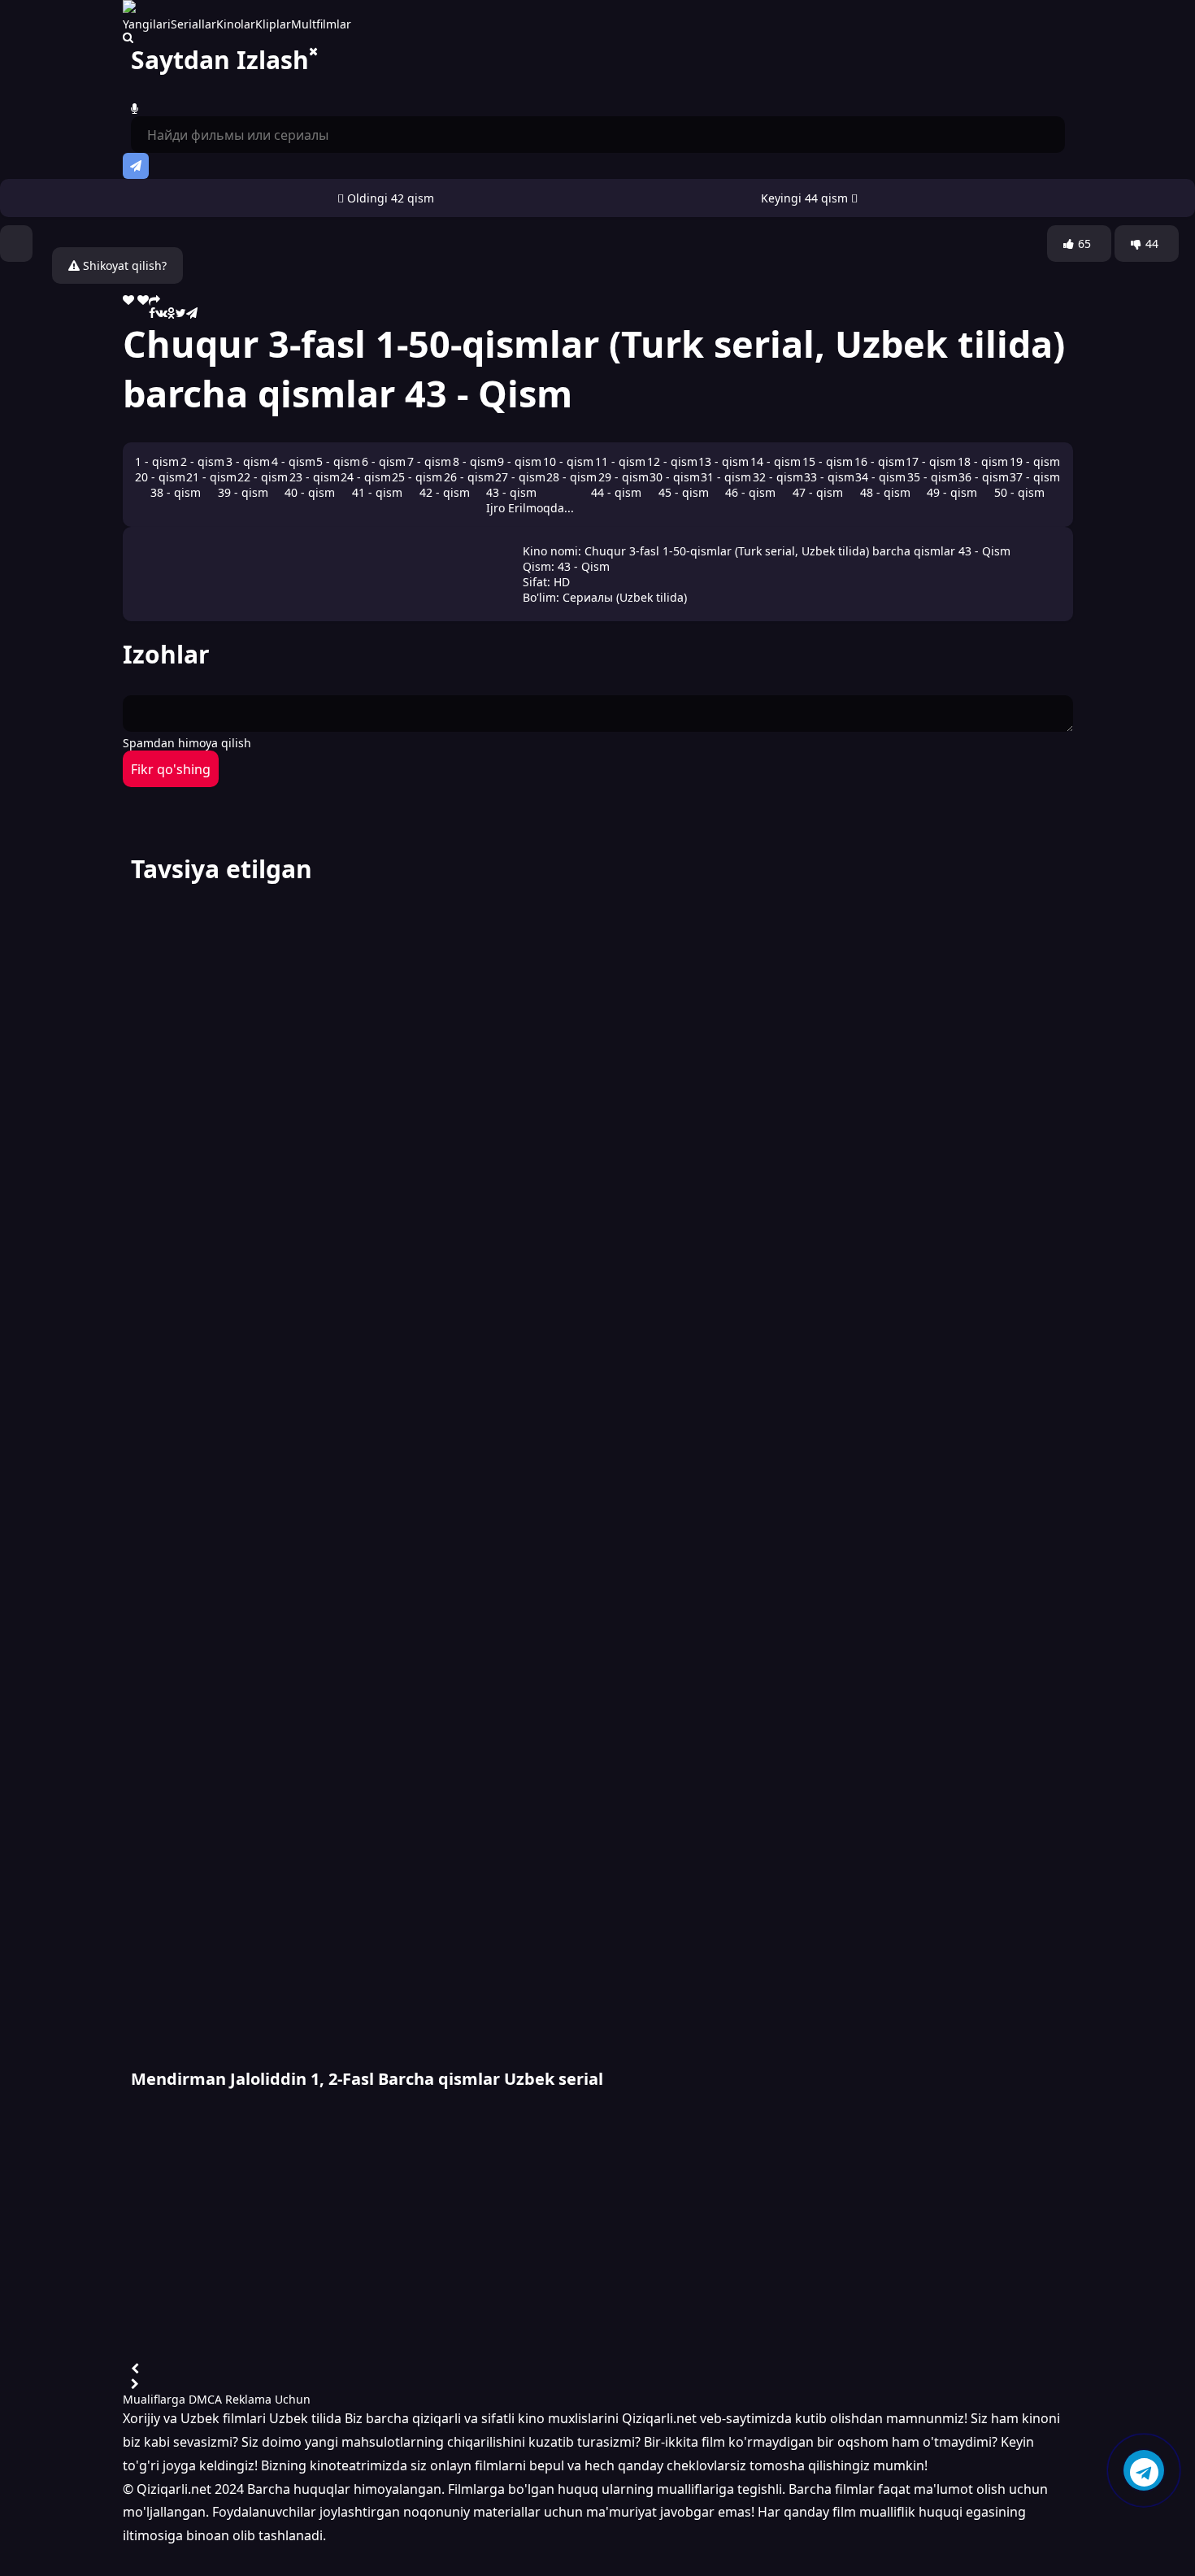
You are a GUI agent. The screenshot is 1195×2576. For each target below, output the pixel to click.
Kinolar (236, 24)
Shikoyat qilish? (123, 265)
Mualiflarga (154, 2399)
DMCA (205, 2399)
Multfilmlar (321, 24)
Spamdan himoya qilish (187, 743)
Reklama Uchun (268, 2399)
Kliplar (273, 24)
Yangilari (147, 24)
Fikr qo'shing (171, 769)
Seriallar (193, 24)
